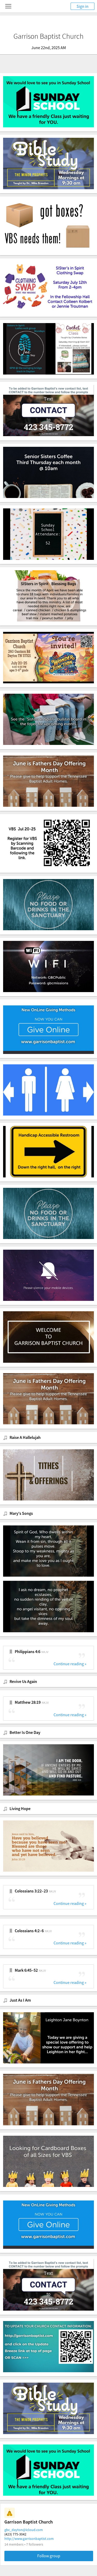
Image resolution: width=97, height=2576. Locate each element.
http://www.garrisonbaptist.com (29, 2539)
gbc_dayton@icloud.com (24, 2530)
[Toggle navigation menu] (8, 6)
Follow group (49, 2556)
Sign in (83, 6)
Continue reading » (70, 1664)
